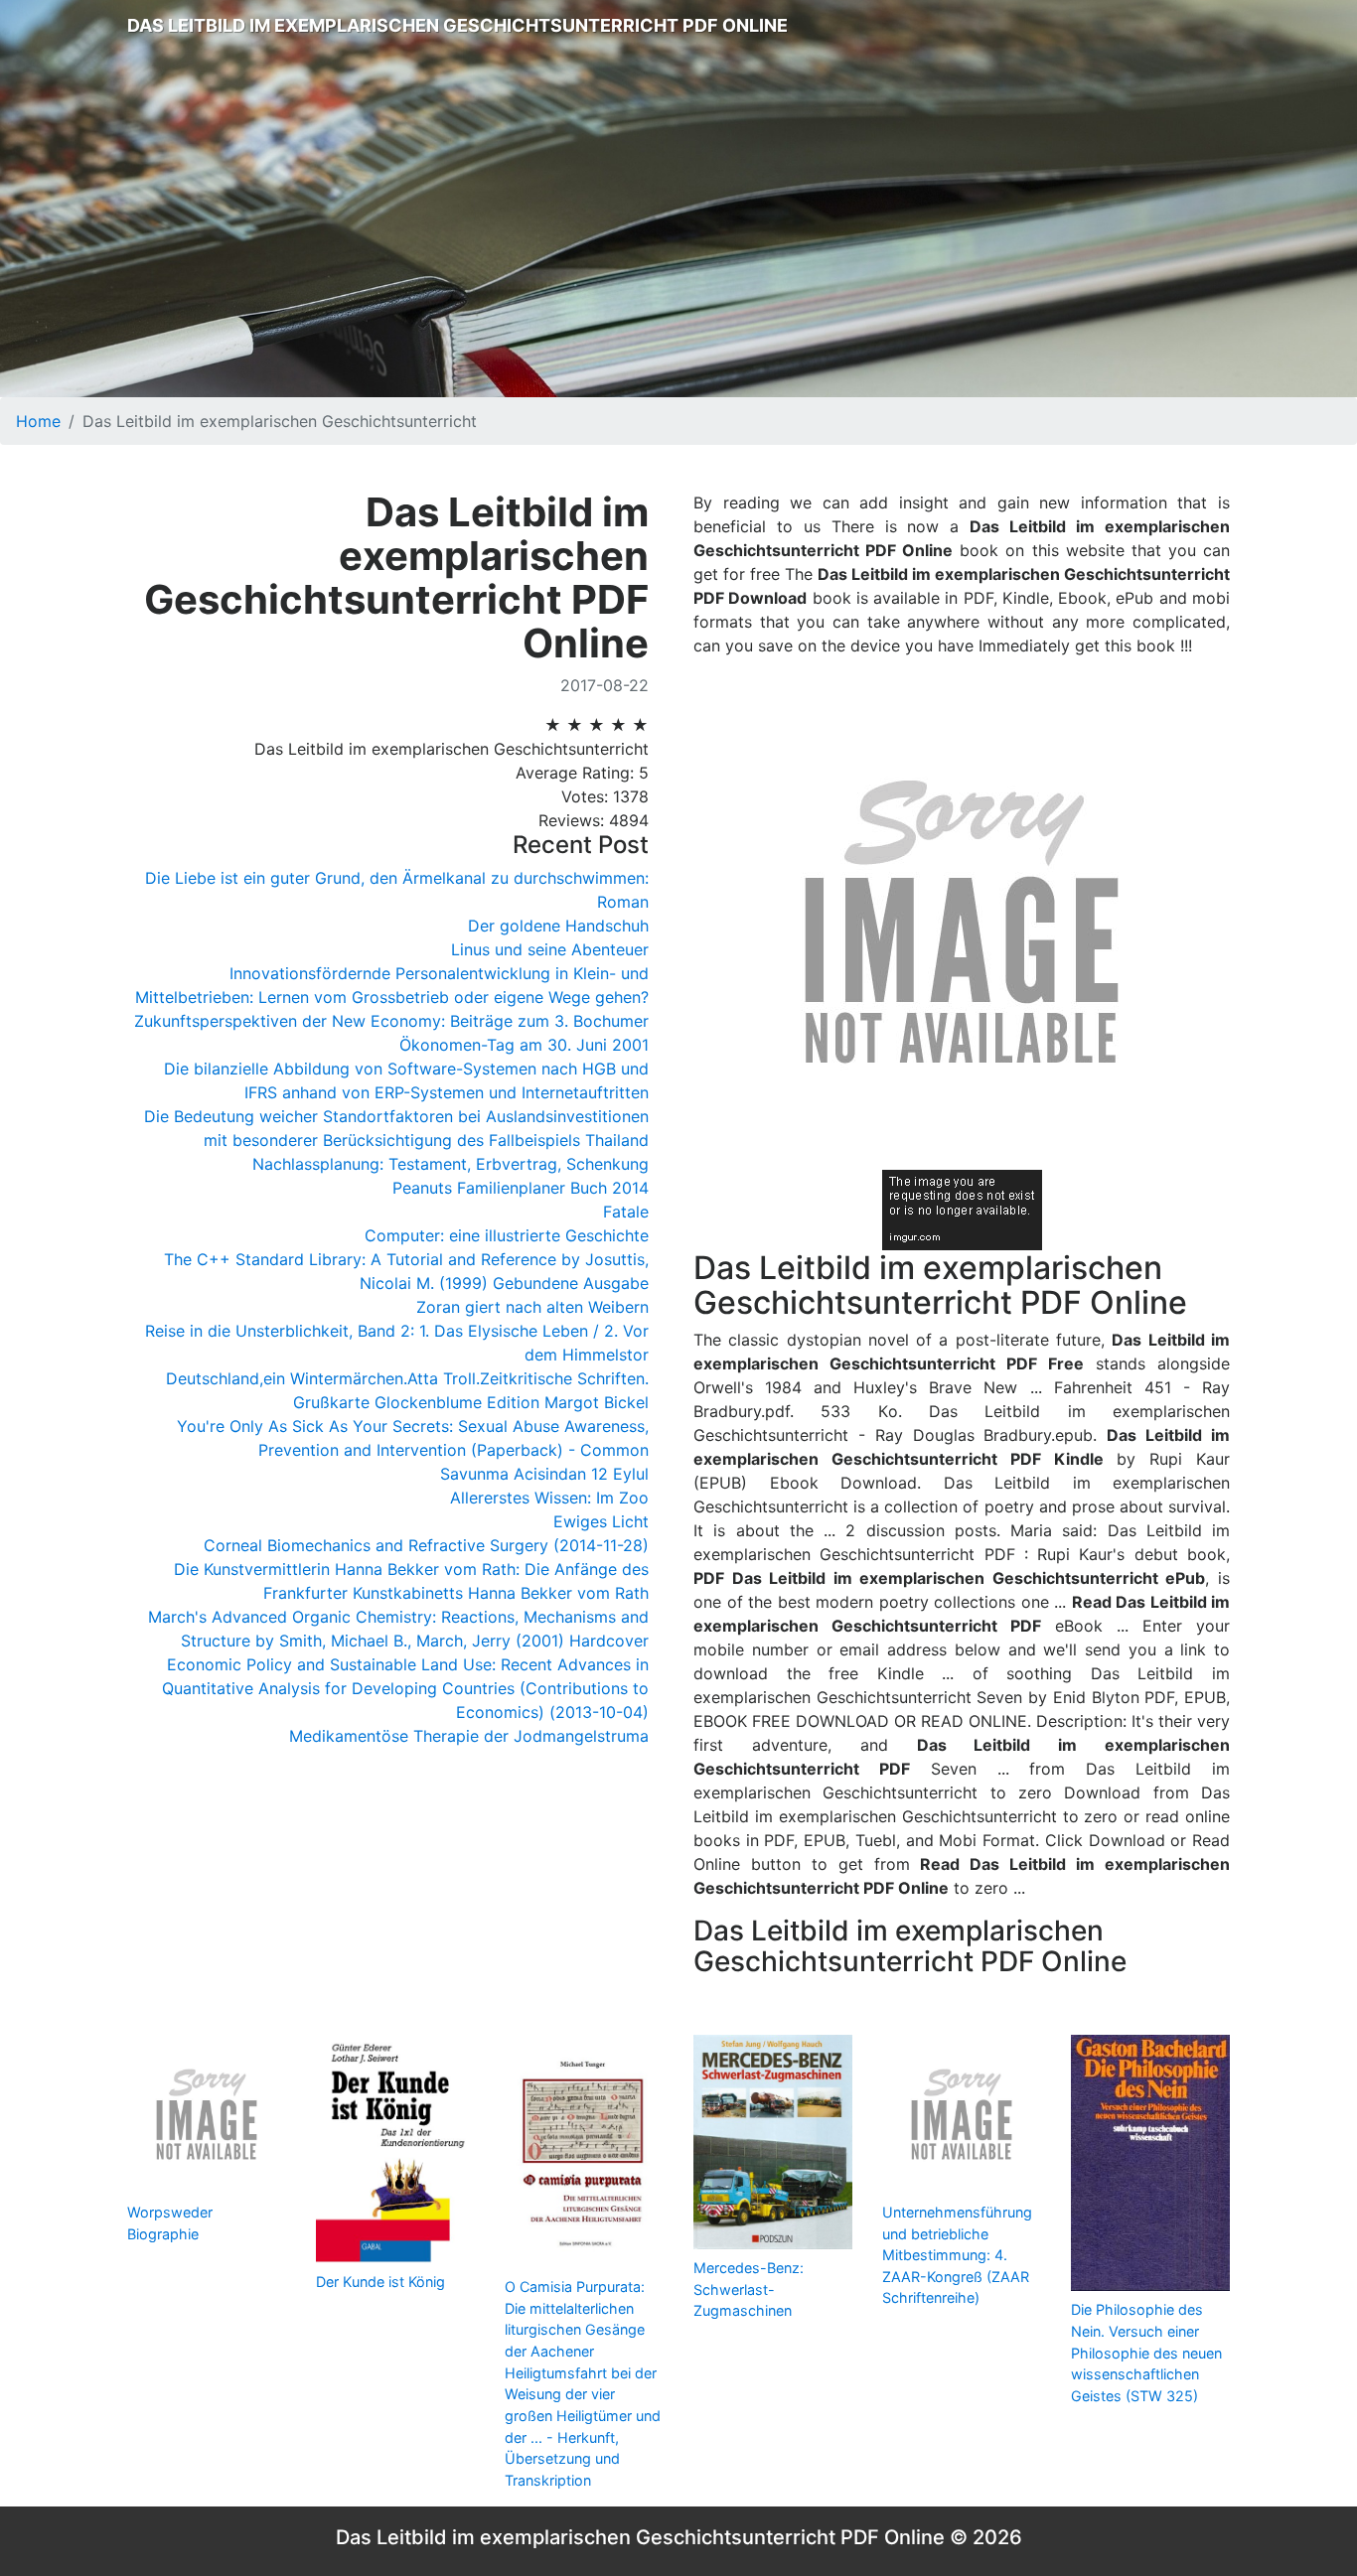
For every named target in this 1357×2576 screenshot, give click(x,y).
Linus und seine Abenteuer (550, 949)
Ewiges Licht (601, 1521)
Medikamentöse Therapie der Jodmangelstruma (469, 1736)
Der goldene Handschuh (558, 926)
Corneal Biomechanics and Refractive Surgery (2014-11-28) (426, 1545)
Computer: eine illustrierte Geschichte (507, 1235)
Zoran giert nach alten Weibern (532, 1307)
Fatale (626, 1212)
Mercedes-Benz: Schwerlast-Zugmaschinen (749, 2289)
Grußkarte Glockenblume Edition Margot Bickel (471, 1402)
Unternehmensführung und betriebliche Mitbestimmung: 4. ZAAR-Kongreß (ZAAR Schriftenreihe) (957, 2255)
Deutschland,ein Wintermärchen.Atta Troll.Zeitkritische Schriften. (407, 1378)
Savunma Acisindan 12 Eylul (544, 1474)
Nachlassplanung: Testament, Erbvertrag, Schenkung (451, 1164)
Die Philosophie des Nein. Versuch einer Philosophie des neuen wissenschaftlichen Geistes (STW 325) (1146, 2352)
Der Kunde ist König (380, 2282)
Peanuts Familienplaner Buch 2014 (521, 1188)
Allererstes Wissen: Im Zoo (549, 1498)
